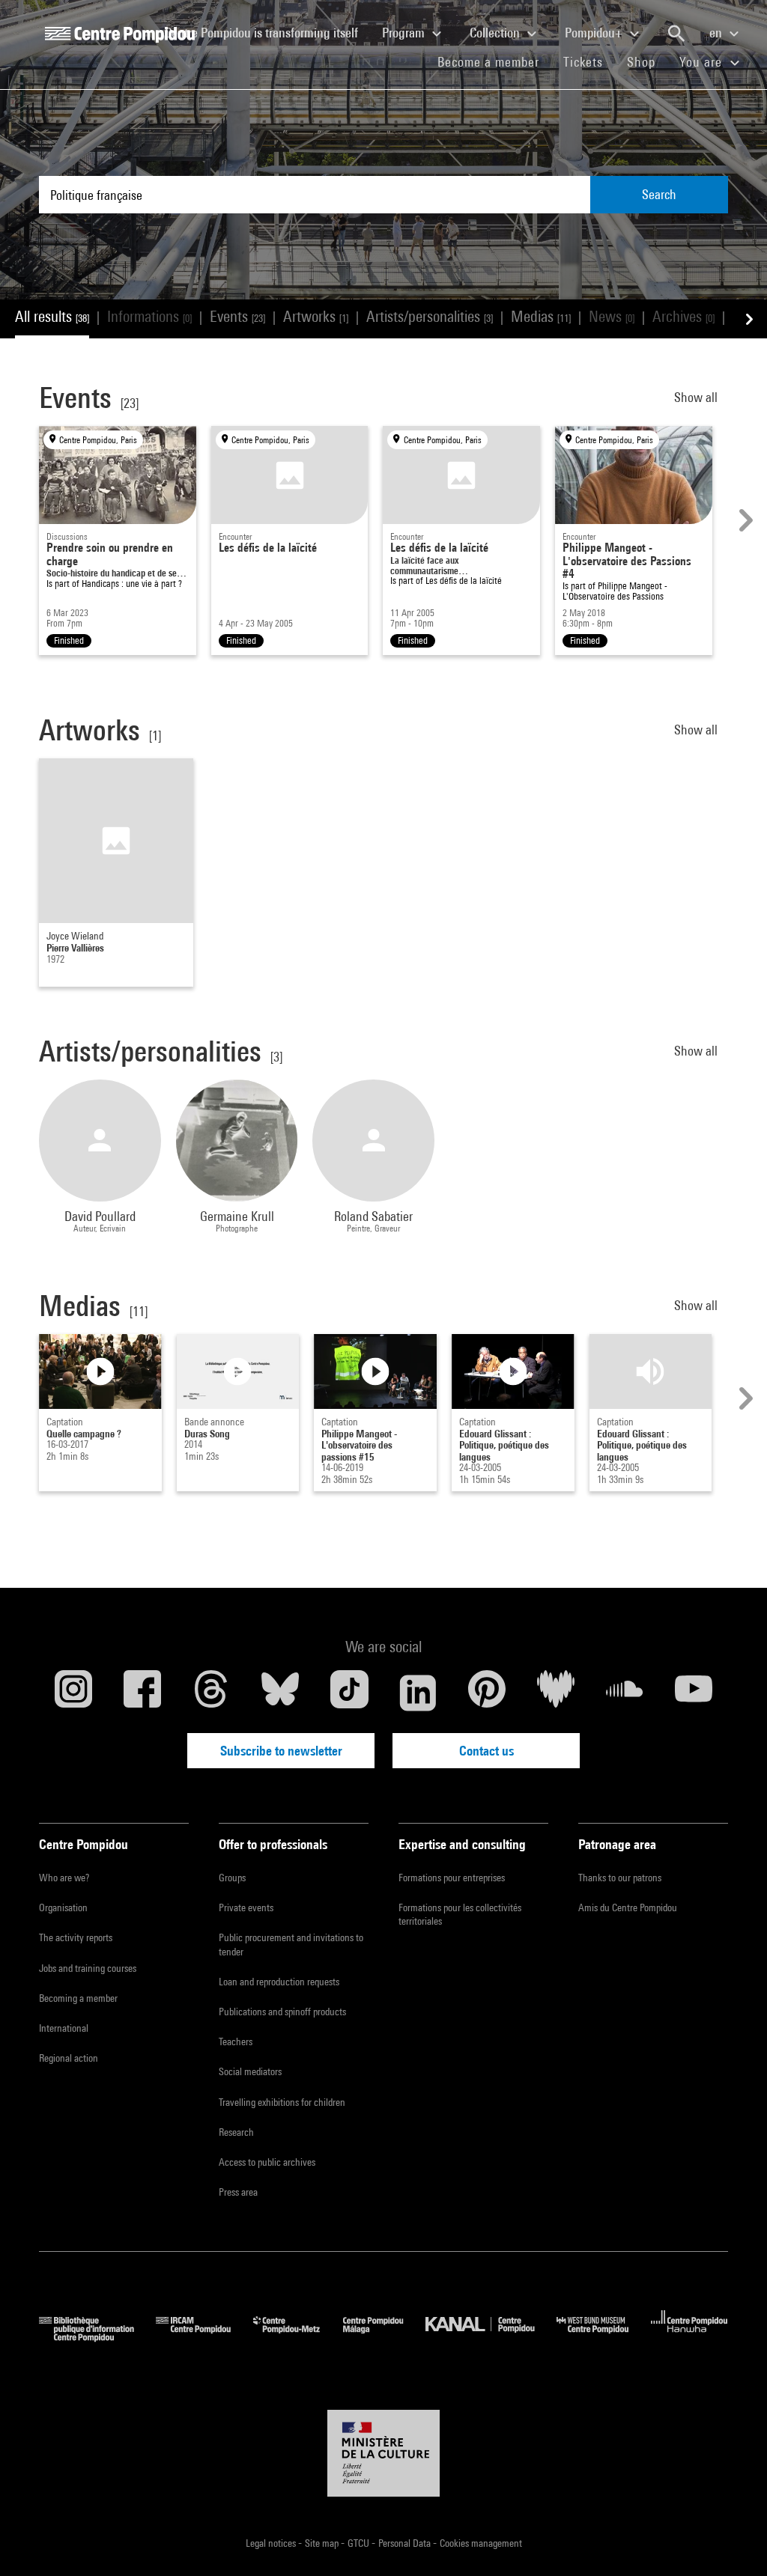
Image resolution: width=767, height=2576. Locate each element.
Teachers (236, 2041)
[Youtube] (694, 1693)
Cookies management (481, 2543)
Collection (496, 33)
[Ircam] (204, 2337)
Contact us (486, 1751)
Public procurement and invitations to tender (291, 1944)
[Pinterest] (487, 1693)
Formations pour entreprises (452, 1878)
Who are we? (64, 1878)
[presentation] (744, 520)
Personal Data (406, 2543)
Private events (246, 1907)
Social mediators (250, 2071)
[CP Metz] (298, 2337)
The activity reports (76, 1937)
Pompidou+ (595, 33)
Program (405, 33)
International (64, 2028)
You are (703, 62)
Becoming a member (78, 1998)
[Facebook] (142, 1693)
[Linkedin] (418, 1693)
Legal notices (272, 2543)
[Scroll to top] (732, 2541)
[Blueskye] (280, 1693)
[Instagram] (73, 1693)
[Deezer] (556, 1693)
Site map (323, 2543)
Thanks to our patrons (620, 1878)
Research (236, 2132)
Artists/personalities (430, 316)
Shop (647, 61)
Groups (232, 1878)
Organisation (63, 1907)
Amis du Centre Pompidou (628, 1907)
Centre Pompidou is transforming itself (267, 32)
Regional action (69, 2058)
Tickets (583, 62)
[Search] (676, 34)
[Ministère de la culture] (383, 2453)
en (717, 33)
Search (659, 194)
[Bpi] (97, 2337)
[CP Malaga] (384, 2337)
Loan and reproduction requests (279, 1982)
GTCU (360, 2543)
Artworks (316, 316)
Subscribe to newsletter (281, 1751)
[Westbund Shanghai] (604, 2337)
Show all (697, 397)
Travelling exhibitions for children (282, 2102)
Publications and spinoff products (282, 2012)
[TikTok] (349, 1693)
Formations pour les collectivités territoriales (460, 1914)
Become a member (494, 61)
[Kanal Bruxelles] (491, 2337)
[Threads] (211, 1693)
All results (52, 316)
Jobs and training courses (88, 1968)
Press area (238, 2192)
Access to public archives (267, 2162)
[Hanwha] (689, 2337)
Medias (541, 316)
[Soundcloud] (625, 1693)
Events (237, 316)
